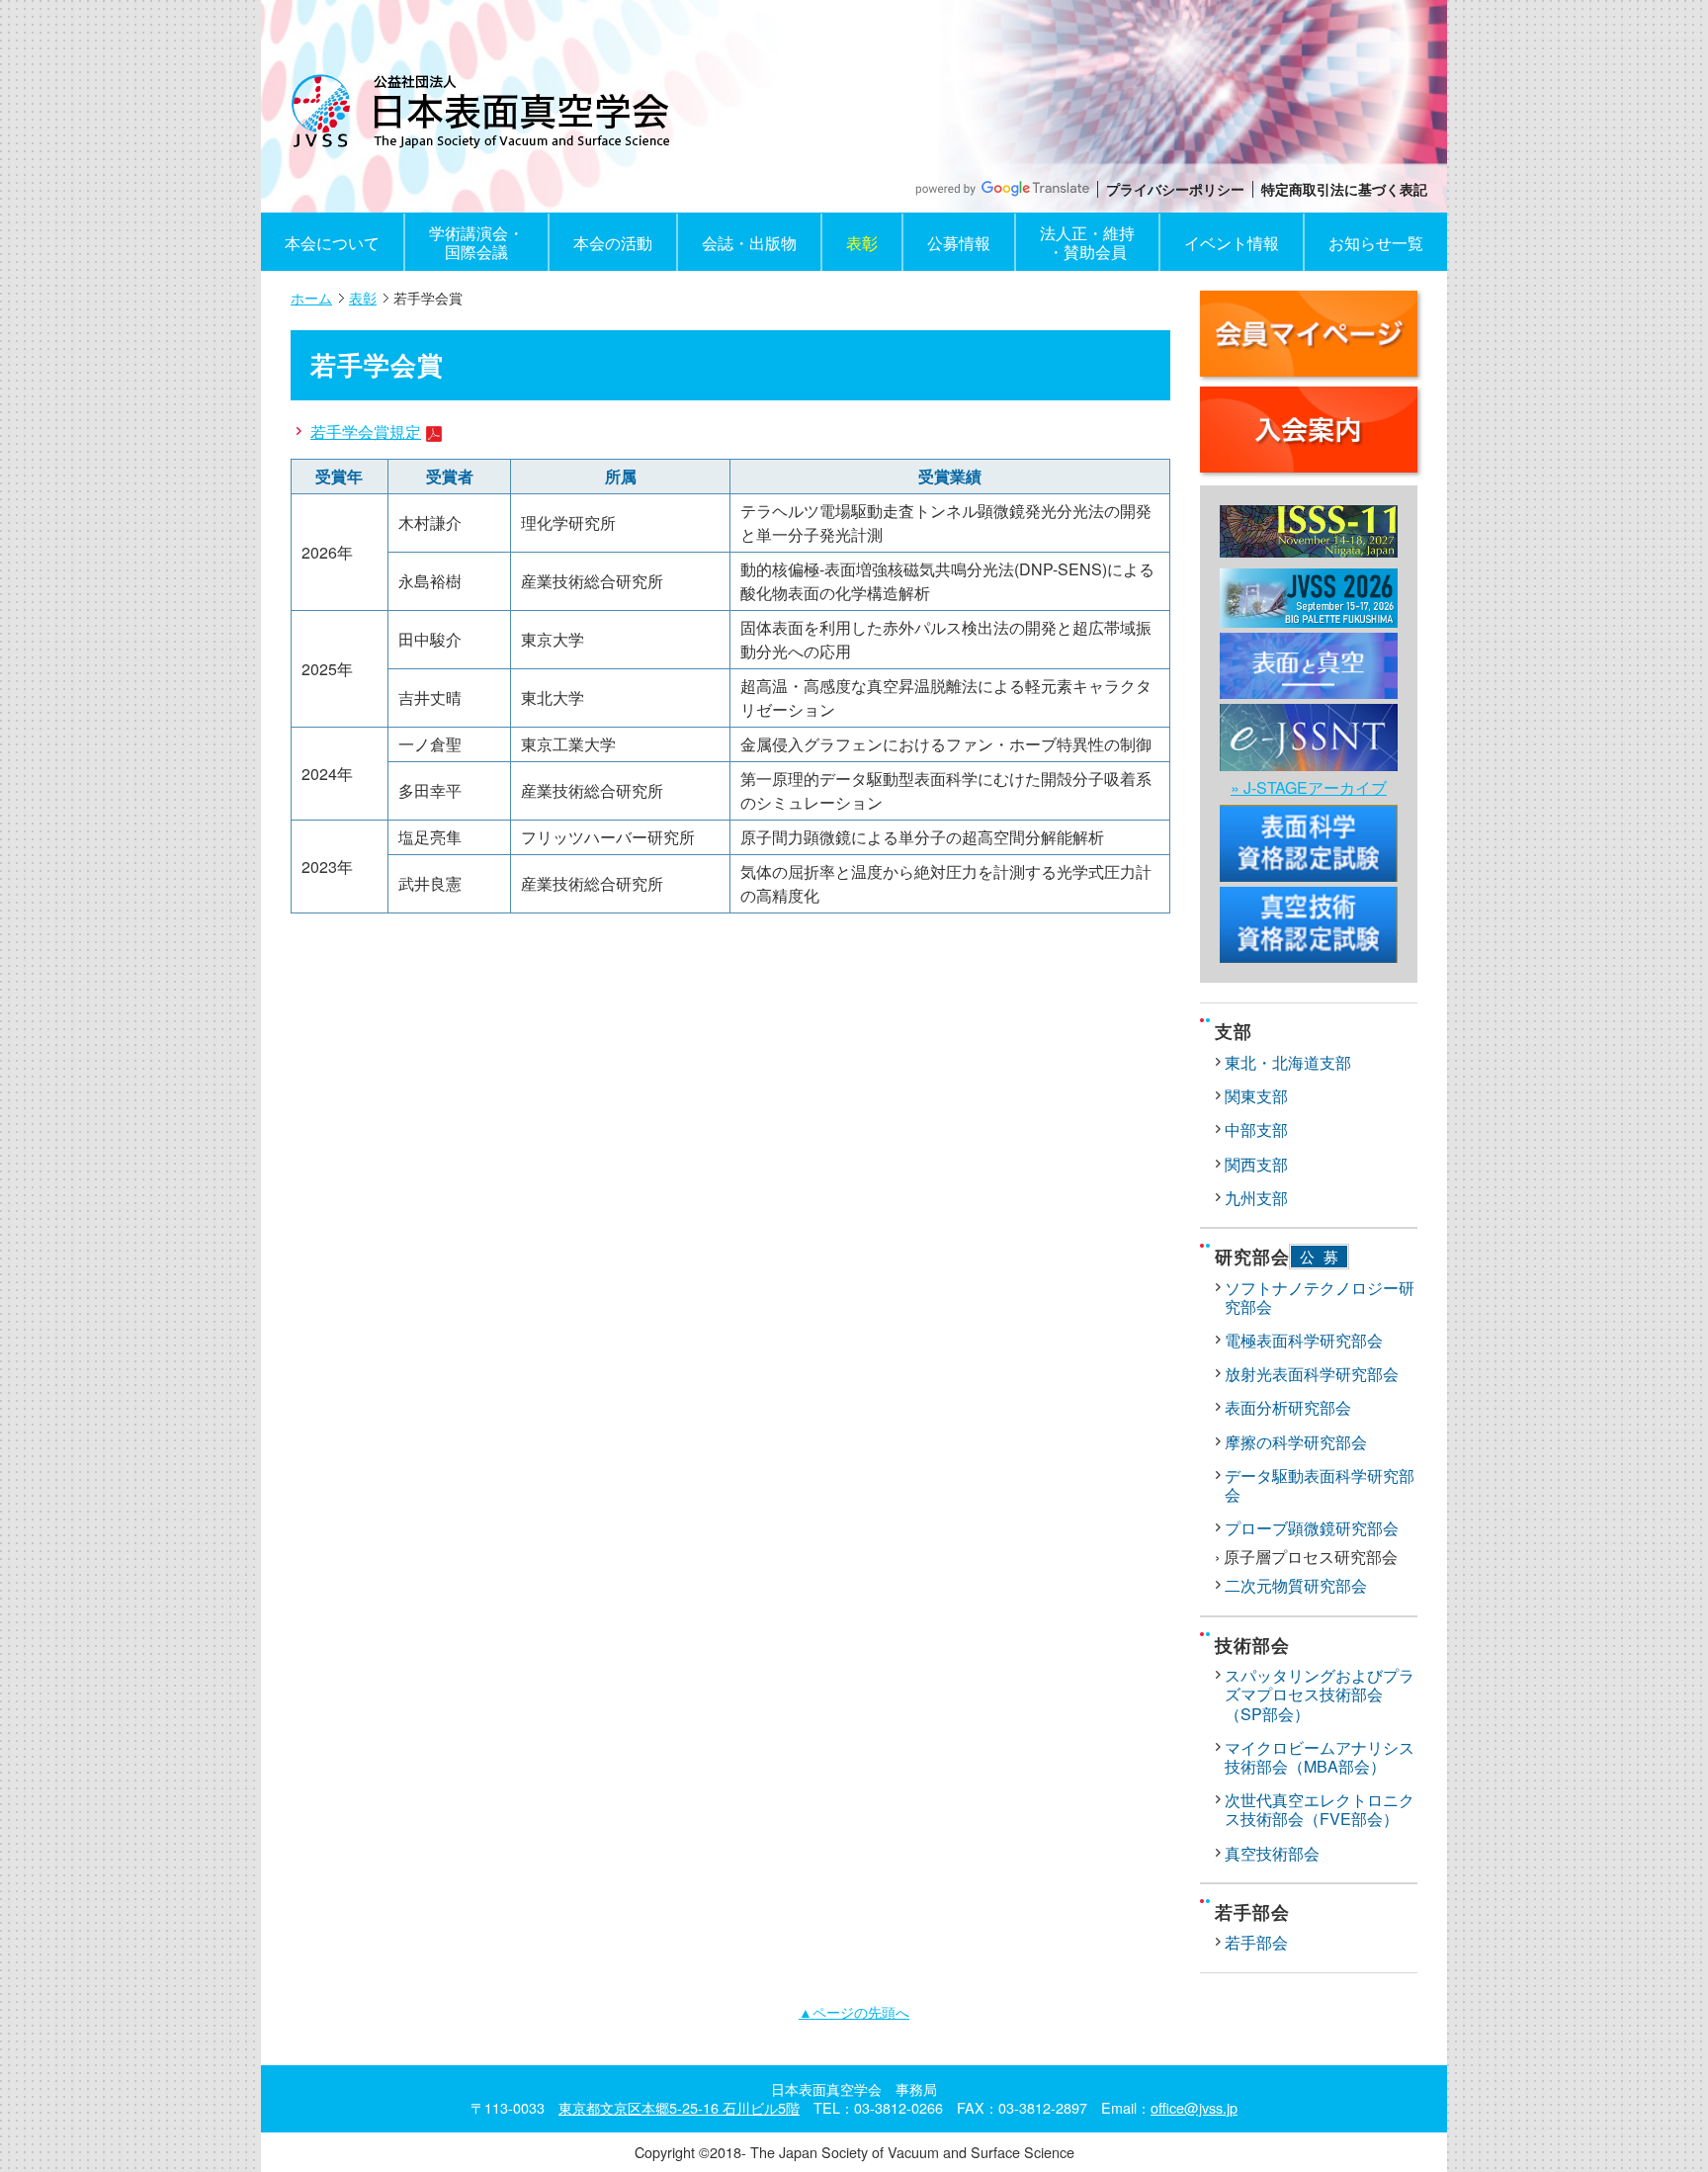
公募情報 (959, 243)
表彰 (862, 243)
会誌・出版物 (749, 243)
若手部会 (1256, 1942)
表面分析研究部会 (1288, 1407)
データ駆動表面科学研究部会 (1320, 1485)
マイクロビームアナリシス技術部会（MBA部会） (1320, 1757)
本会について (332, 243)
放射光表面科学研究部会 (1312, 1374)
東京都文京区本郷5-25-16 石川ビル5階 (679, 2107)
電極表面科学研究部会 (1304, 1340)
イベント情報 (1232, 243)
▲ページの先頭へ (854, 2011)
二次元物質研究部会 (1296, 1585)
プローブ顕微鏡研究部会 (1312, 1528)
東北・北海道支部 (1288, 1062)
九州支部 (1256, 1198)
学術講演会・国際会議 (476, 242)
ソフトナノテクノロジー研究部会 (1320, 1297)
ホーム (311, 298)
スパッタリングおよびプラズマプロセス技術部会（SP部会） (1320, 1694)
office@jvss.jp (1194, 2107)
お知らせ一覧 (1376, 243)
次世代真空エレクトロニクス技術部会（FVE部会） (1320, 1809)
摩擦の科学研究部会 (1296, 1442)
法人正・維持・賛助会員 (1087, 242)
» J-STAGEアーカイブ (1309, 787)
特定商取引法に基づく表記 (1344, 189)
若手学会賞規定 (366, 432)
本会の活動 (613, 243)
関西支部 (1256, 1164)
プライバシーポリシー (1175, 189)
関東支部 (1256, 1096)
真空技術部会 (1272, 1853)
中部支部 (1256, 1129)
